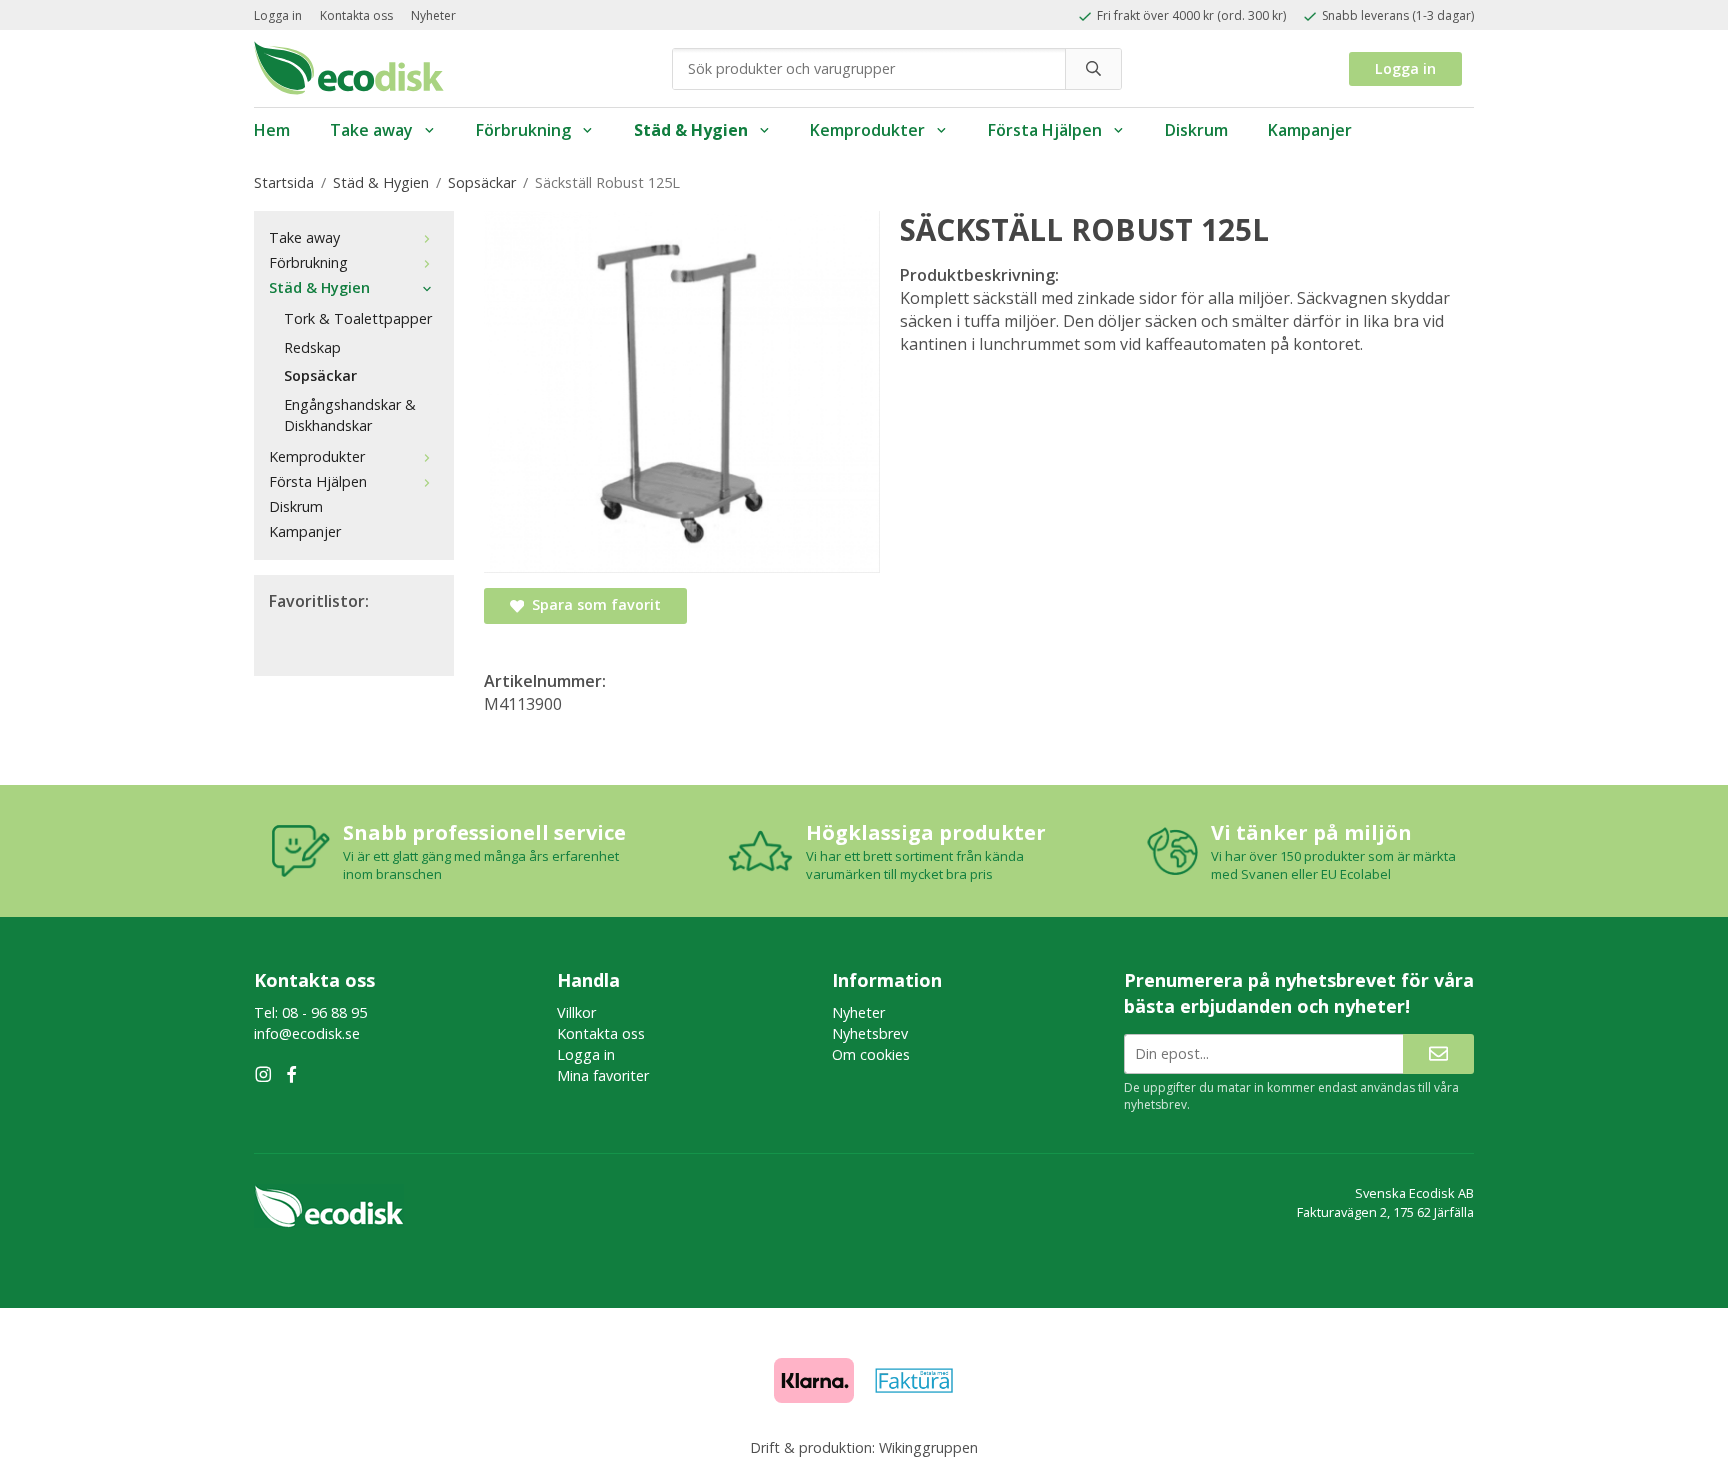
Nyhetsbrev (870, 1033)
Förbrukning (523, 130)
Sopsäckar (320, 375)
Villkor (576, 1012)
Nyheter (433, 15)
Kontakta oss (356, 15)
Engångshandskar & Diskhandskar (350, 415)
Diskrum (1196, 130)
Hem (272, 130)
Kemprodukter (867, 130)
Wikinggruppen (928, 1447)
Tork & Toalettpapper (358, 318)
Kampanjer (1310, 130)
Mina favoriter (603, 1075)
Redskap (312, 347)
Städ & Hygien (691, 130)
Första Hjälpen (1045, 130)
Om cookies (871, 1054)
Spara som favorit (592, 604)
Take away (371, 130)
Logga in (278, 15)
